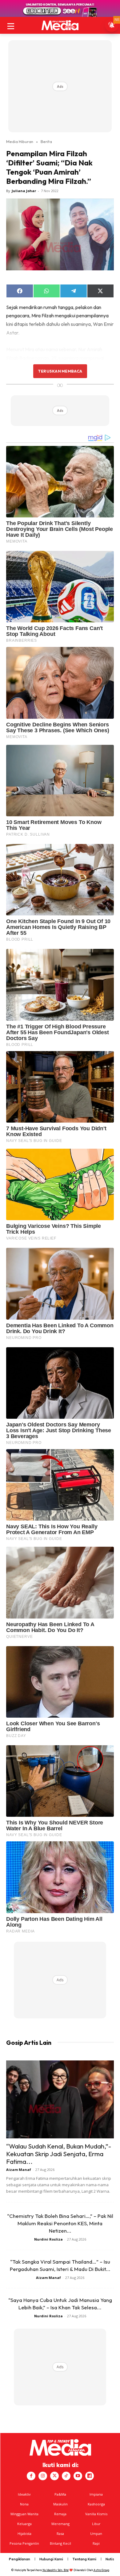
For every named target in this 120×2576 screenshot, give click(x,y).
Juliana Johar (24, 191)
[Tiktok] (66, 2476)
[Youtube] (78, 2476)
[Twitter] (54, 2476)
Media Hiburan (20, 141)
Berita (46, 141)
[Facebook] (31, 2476)
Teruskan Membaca (60, 371)
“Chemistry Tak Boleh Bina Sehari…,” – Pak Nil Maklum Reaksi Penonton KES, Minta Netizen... (60, 2223)
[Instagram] (43, 2476)
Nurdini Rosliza (48, 2239)
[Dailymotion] (90, 2476)
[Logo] (60, 25)
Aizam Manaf (19, 2170)
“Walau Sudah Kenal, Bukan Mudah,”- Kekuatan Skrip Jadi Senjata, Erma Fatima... (59, 2154)
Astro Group (101, 2570)
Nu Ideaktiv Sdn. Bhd (56, 2570)
